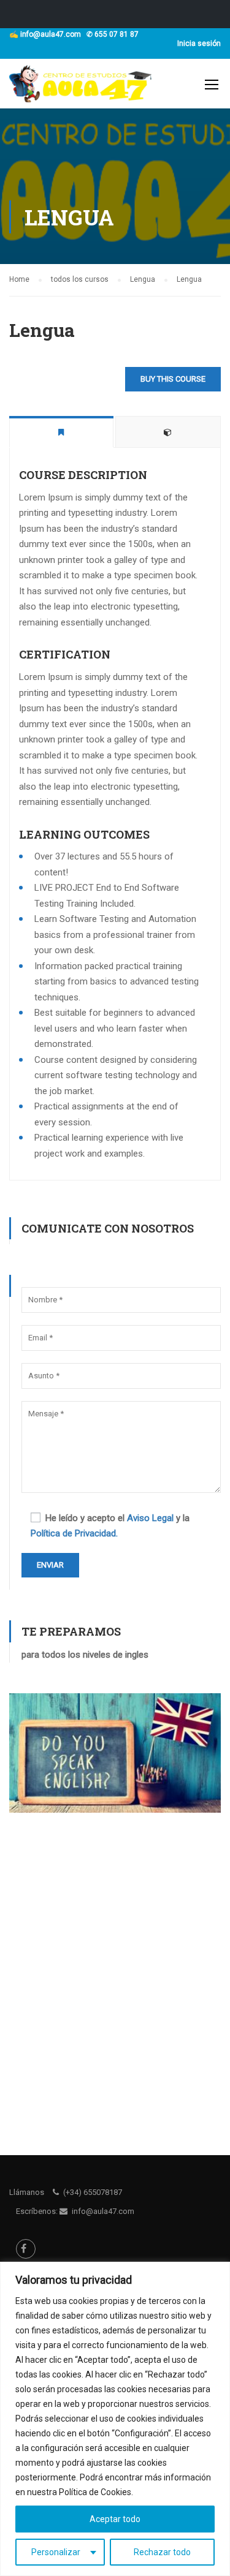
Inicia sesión (199, 43)
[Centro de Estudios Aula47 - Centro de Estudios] (81, 87)
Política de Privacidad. (74, 1533)
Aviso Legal (150, 1518)
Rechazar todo (162, 2552)
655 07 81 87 (117, 34)
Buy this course (173, 379)
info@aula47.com (51, 34)
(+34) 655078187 (93, 2192)
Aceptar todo (115, 2519)
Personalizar (56, 2552)
